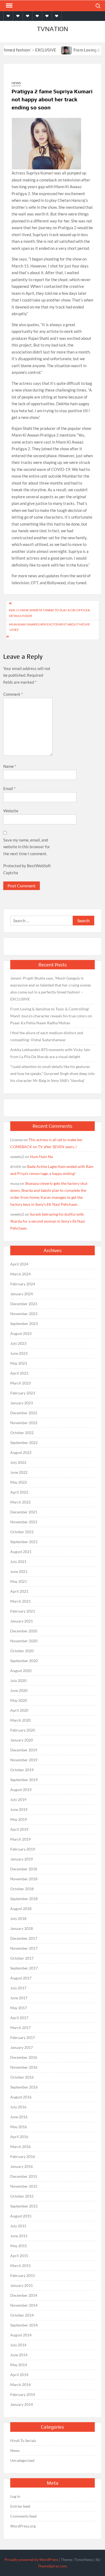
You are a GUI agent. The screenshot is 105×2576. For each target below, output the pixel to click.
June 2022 (19, 1472)
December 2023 (24, 1304)
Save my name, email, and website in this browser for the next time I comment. (27, 847)
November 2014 (24, 2305)
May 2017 (19, 2008)
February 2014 (23, 2394)
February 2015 (23, 2275)
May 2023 (19, 1363)
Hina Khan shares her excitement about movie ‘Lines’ (49, 627)
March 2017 (20, 2028)
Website (11, 811)
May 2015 (19, 2246)
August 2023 (21, 1333)
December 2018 (24, 1869)
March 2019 (20, 1839)
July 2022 (18, 1462)
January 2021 (22, 1621)
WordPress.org (23, 2526)
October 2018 (22, 1889)
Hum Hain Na (41, 1157)
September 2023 (24, 1324)
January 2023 (22, 1403)
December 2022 (24, 1413)
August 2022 (21, 1452)
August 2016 (21, 2097)
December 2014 (24, 2295)
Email (9, 788)
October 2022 (22, 1433)
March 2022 (20, 1502)
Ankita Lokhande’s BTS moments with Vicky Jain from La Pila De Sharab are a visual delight (50, 1053)
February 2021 (23, 1611)
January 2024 (22, 1294)
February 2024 (23, 1284)
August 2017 (21, 1978)
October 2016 (22, 2077)
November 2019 (24, 1760)
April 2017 (19, 2018)
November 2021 (24, 1522)
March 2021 (20, 1601)
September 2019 (24, 1780)
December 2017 (24, 1938)
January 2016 (22, 2166)
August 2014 (21, 2335)
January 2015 (22, 2285)
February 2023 (23, 1393)
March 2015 (20, 2266)
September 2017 (24, 1968)
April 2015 (19, 2256)
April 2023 (19, 1373)
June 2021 (19, 1571)
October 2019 (22, 1770)
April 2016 (19, 2137)
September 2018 (24, 1899)
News (16, 83)
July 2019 (18, 1799)
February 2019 (23, 1849)
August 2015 (21, 2216)
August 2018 (21, 1909)
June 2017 (19, 1998)
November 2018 (24, 1879)
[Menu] (9, 6)
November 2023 (24, 1314)
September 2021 (24, 1542)
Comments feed (23, 2516)
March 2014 (20, 2385)
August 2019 (21, 1790)
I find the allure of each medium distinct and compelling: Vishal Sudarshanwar (47, 1036)
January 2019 (22, 1859)
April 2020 (19, 1710)
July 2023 (18, 1343)
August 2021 (21, 1552)
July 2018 (18, 1918)
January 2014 (22, 2404)
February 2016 (23, 2156)
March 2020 (20, 1720)
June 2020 (19, 1690)
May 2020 (19, 1700)
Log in (15, 2496)
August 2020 (21, 1671)
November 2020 (24, 1641)
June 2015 (19, 2236)
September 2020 (24, 1661)
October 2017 (22, 1958)
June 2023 (19, 1353)
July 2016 (18, 2107)
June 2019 (19, 1809)
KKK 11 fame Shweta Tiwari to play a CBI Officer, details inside (50, 613)
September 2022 (24, 1443)
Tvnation (52, 29)
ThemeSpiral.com (52, 2566)
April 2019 (19, 1829)
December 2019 (24, 1750)
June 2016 (19, 2117)
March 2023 (20, 1383)
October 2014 (22, 2315)
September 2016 (24, 2087)
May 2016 (19, 2127)
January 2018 (22, 1928)
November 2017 (24, 1948)
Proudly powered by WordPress (31, 2560)
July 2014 (18, 2345)
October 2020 (22, 1651)
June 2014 (19, 2355)
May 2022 (19, 1482)
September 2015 (24, 2206)
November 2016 (24, 2067)
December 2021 (24, 1512)
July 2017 (18, 1988)
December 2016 (24, 2057)
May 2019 (19, 1819)
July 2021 (18, 1561)
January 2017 (22, 2047)
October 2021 (22, 1532)
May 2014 (19, 2365)
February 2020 (23, 1730)
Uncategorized (22, 2460)
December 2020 (24, 1631)
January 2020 (22, 1740)
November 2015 (24, 2186)
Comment (13, 694)
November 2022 (24, 1423)
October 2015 (22, 2196)
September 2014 (24, 2325)
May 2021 (19, 1581)
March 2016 (20, 2147)
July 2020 (18, 1680)
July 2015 (18, 2226)
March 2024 (20, 1274)
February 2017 (23, 2037)
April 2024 (19, 1264)
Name (10, 766)
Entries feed (20, 2506)
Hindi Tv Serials (23, 2441)
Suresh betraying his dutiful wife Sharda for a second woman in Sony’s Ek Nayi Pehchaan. (48, 1221)
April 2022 (19, 1492)
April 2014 (19, 2375)
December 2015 (24, 2176)
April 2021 (19, 1591)
